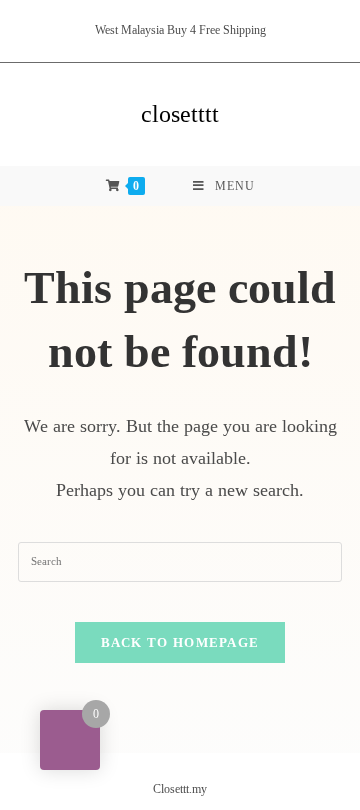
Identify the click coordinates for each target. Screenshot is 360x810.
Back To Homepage (180, 642)
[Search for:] (180, 560)
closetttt (180, 114)
